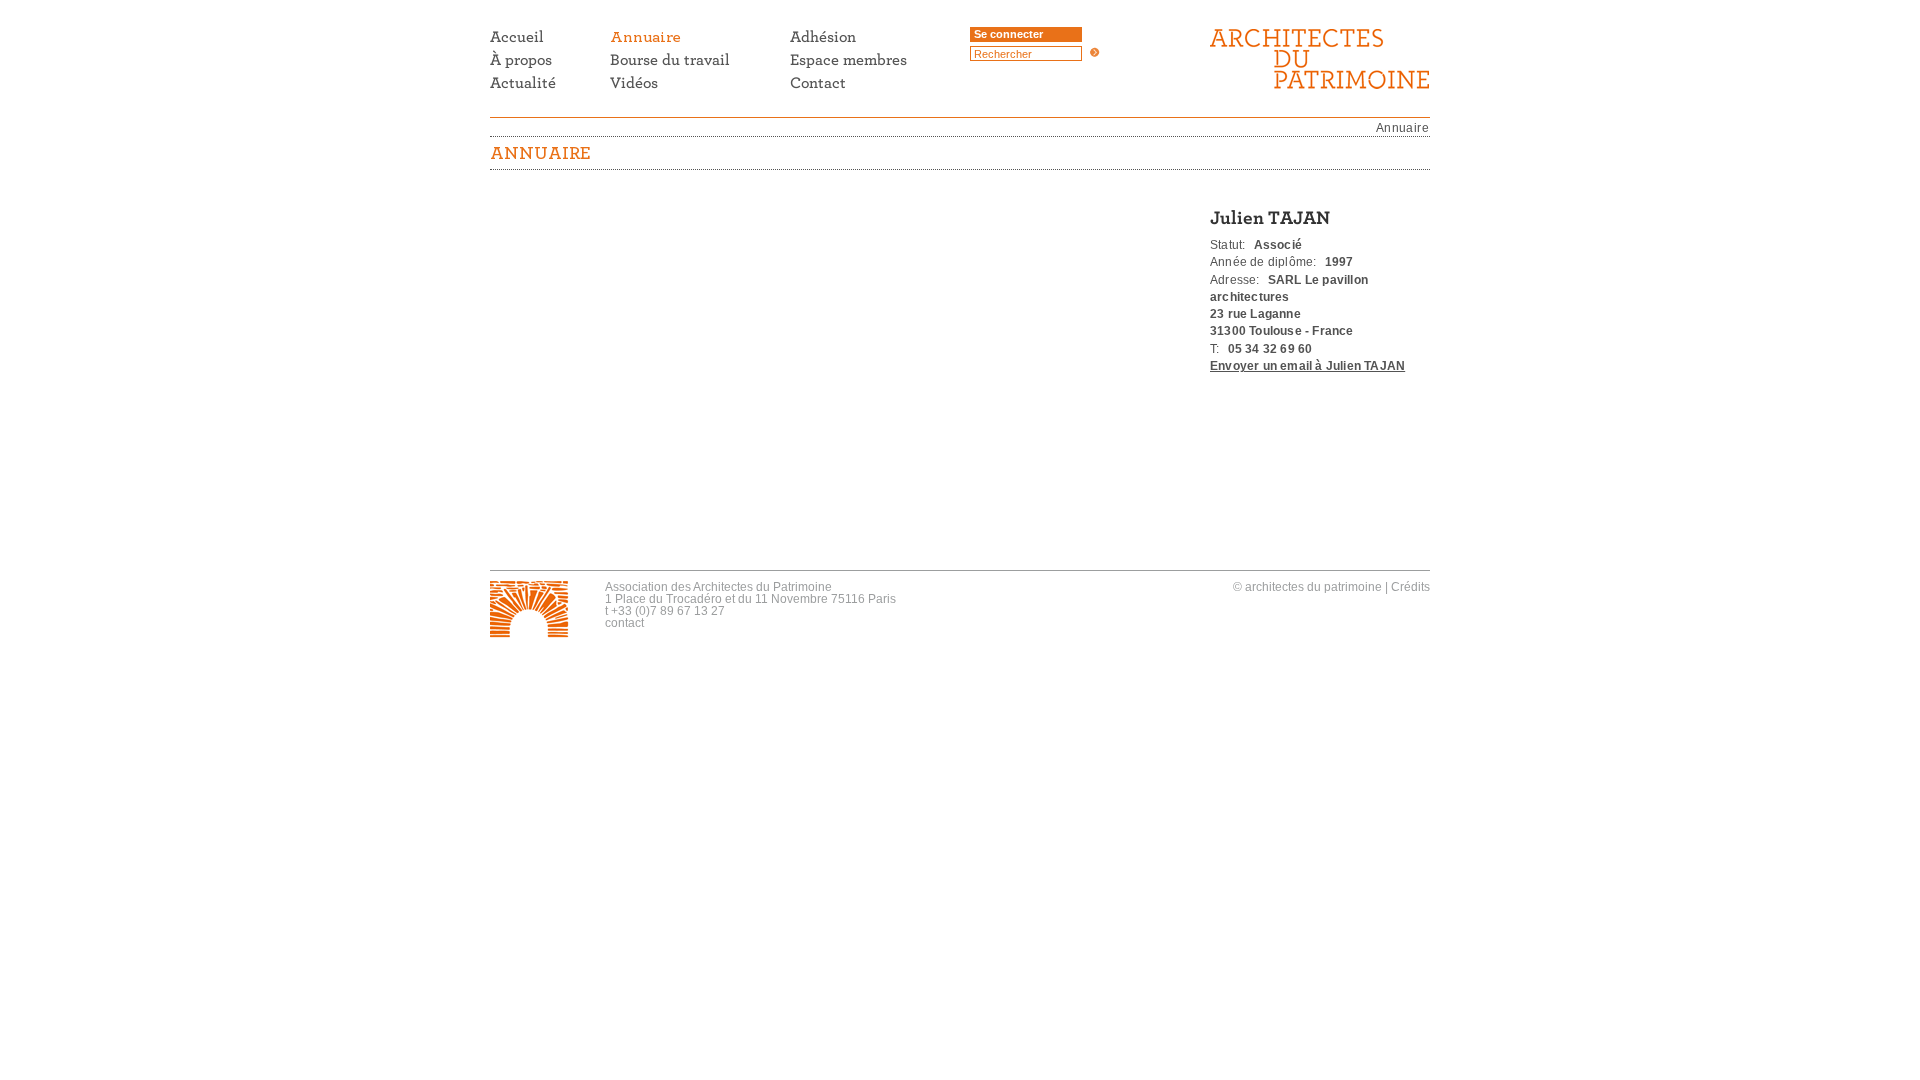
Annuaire (1402, 128)
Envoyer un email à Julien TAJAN (1307, 366)
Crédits (1410, 587)
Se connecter (1008, 34)
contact (624, 623)
